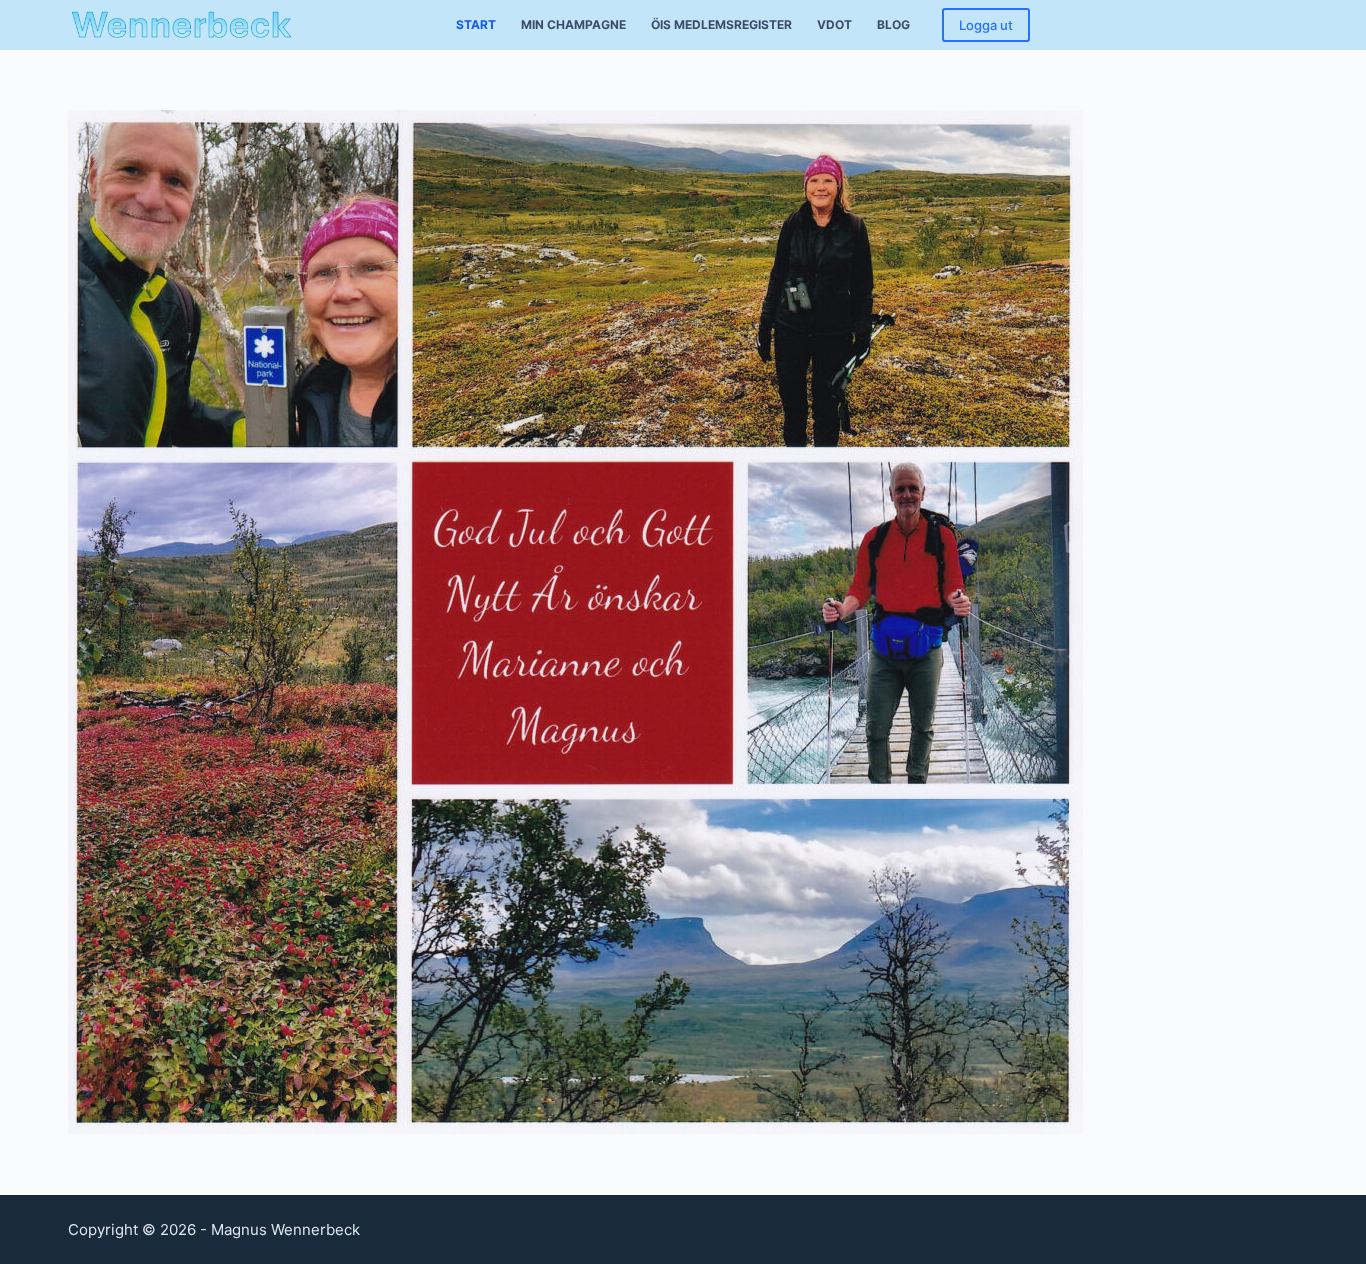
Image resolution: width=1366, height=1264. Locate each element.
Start (476, 24)
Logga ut (986, 25)
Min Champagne (573, 24)
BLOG (893, 24)
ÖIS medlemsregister (721, 24)
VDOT (834, 24)
